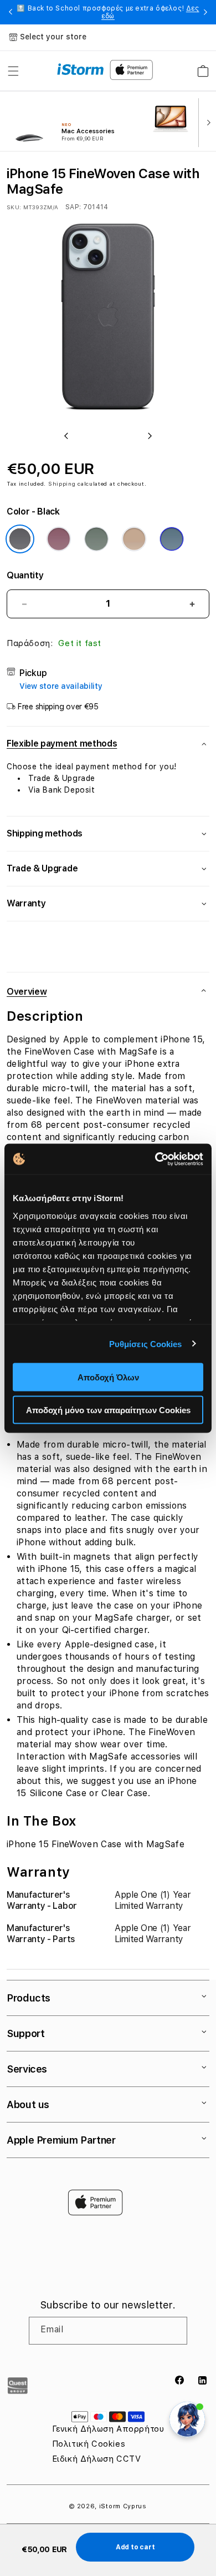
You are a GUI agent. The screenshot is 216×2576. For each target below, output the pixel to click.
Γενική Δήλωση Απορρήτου (108, 2429)
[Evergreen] (96, 539)
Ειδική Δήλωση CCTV (97, 2459)
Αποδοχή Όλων (108, 1377)
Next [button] (205, 12)
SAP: (74, 207)
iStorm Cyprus (123, 2506)
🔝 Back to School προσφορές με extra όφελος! (108, 12)
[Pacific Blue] (172, 539)
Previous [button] (11, 12)
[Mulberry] (59, 539)
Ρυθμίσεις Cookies (146, 1344)
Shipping (62, 483)
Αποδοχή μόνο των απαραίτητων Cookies (108, 1410)
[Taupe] (134, 539)
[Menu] (13, 71)
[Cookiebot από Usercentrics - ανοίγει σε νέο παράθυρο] (155, 1159)
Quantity (25, 575)
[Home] (81, 69)
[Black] (20, 539)
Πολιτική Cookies (89, 2444)
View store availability (61, 686)
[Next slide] (206, 122)
